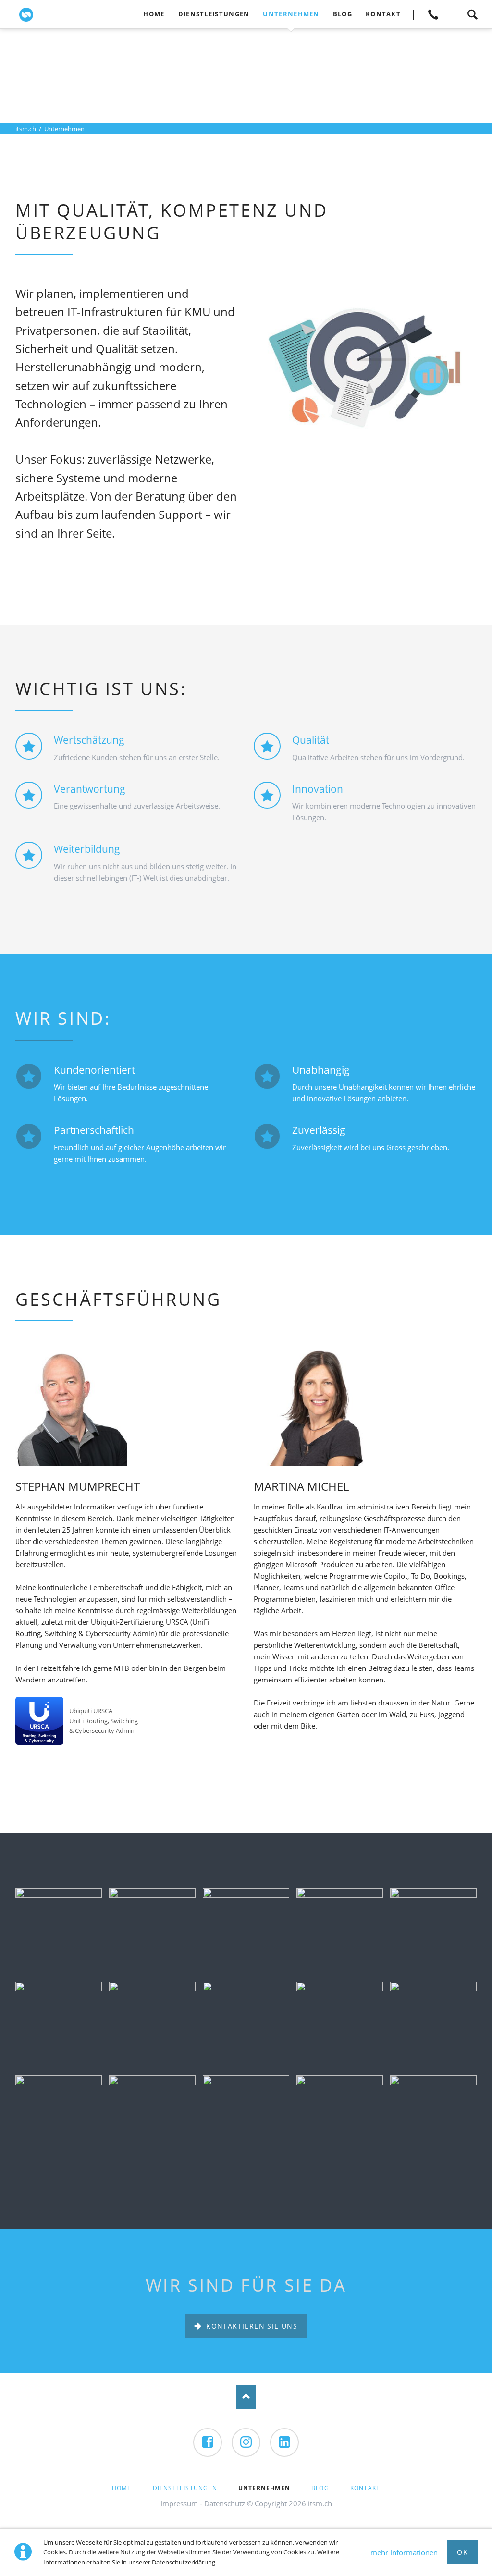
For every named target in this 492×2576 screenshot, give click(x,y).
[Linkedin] (284, 2442)
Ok (462, 2552)
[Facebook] (208, 2442)
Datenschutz (225, 2503)
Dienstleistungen (185, 2488)
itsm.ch (26, 129)
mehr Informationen (404, 2552)
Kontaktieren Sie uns (251, 2326)
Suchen (472, 14)
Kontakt (433, 14)
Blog (320, 2488)
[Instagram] (246, 2442)
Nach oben (246, 2397)
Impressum (179, 2503)
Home (122, 2488)
